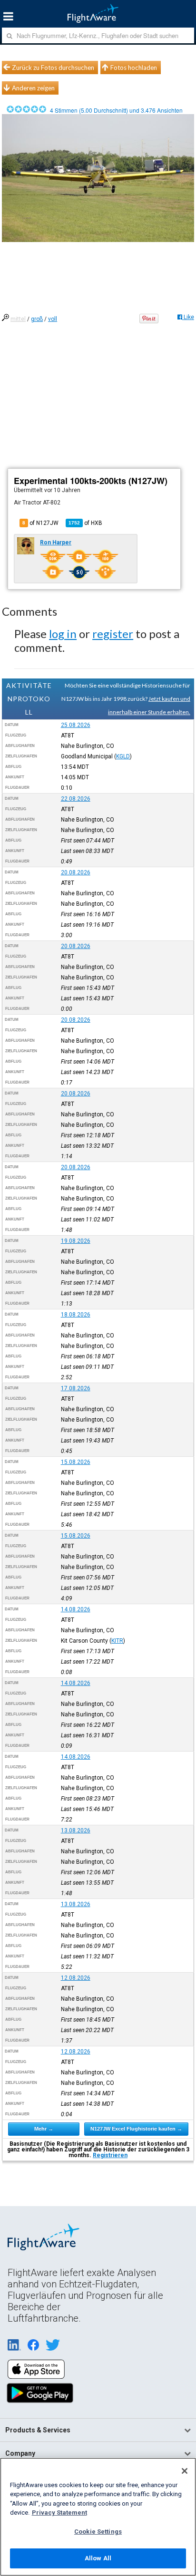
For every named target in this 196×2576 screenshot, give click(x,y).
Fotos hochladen (134, 68)
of (85, 523)
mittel (18, 319)
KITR (117, 1641)
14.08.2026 (76, 1609)
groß (37, 319)
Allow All (98, 2558)
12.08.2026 (76, 1978)
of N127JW (40, 523)
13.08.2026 (76, 1830)
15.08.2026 (76, 1462)
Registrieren (110, 2155)
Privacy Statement (59, 2513)
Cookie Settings (98, 2532)
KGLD (123, 756)
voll (53, 319)
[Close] (185, 2471)
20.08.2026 (76, 872)
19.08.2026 (76, 1241)
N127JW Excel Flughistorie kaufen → (136, 2129)
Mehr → (44, 2129)
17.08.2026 (76, 1388)
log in (63, 634)
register (113, 634)
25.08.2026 (76, 725)
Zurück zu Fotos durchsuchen (53, 68)
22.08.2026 (76, 799)
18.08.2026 (76, 1315)
